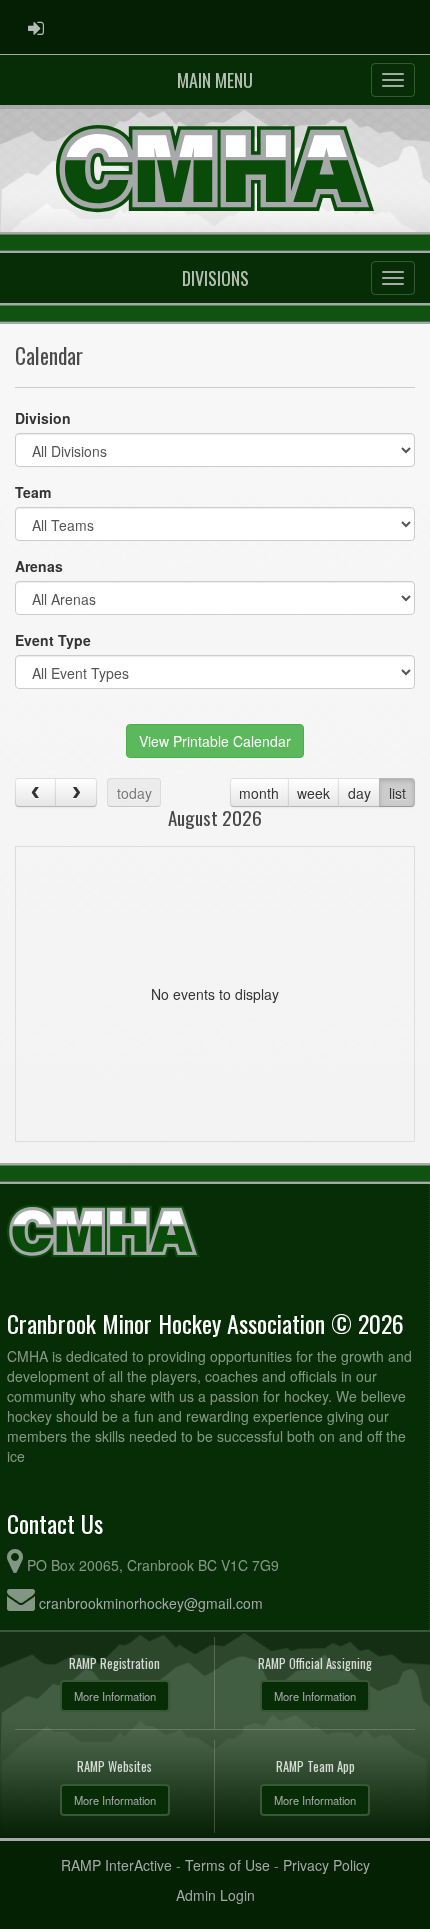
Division (43, 418)
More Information (115, 1696)
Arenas (39, 566)
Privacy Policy (326, 1865)
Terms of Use (227, 1865)
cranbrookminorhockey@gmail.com (151, 1603)
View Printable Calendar (215, 741)
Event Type (53, 640)
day (359, 793)
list (397, 793)
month (259, 793)
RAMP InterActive (116, 1865)
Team (33, 492)
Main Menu (215, 80)
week (313, 793)
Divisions (215, 278)
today (134, 793)
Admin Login (215, 1895)
